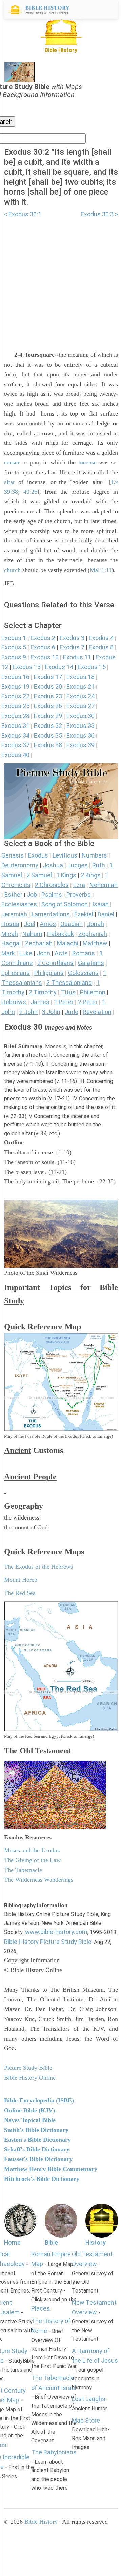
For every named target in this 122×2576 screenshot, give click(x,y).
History (96, 2242)
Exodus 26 (48, 706)
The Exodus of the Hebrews (38, 1567)
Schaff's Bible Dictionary (37, 2149)
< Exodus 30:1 (23, 214)
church (12, 570)
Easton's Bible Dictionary (37, 2140)
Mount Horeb (21, 1580)
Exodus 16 (15, 677)
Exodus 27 (80, 706)
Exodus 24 (80, 696)
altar (9, 482)
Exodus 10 (45, 657)
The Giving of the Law (32, 1860)
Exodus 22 (15, 696)
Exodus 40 (15, 755)
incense (87, 462)
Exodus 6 (43, 647)
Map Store (86, 2420)
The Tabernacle (23, 1870)
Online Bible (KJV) (29, 2110)
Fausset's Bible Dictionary (38, 2159)
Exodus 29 (48, 716)
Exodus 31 (15, 726)
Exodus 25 (15, 706)
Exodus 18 (80, 677)
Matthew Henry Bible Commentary (51, 2169)
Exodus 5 (14, 647)
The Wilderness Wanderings (39, 1880)
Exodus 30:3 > (99, 214)
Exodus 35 (48, 735)
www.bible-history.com (56, 1932)
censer (12, 462)
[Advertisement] (61, 280)
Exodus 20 (48, 687)
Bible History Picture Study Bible (48, 1942)
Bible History (41, 2522)
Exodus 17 (48, 677)
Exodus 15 (92, 667)
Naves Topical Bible (30, 2120)
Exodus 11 (77, 657)
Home (12, 2242)
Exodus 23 (48, 696)
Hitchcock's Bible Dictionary (42, 2179)
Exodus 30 (80, 716)
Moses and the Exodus (32, 1850)
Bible (51, 2242)
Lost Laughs (89, 2399)
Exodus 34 (15, 735)
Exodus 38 (48, 745)
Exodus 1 (14, 638)
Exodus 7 (72, 647)
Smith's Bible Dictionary (36, 2130)
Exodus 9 (14, 657)
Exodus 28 (15, 716)
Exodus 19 (15, 687)
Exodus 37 (15, 745)
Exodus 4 (101, 638)
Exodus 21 (80, 687)
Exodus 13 (27, 667)
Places (40, 2308)
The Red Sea (20, 1593)
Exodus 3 (72, 638)
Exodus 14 (59, 667)
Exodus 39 (80, 745)
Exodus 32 (48, 726)
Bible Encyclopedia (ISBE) (39, 2100)
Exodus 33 (80, 726)
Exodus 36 (80, 735)
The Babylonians (54, 2452)
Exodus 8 (101, 647)
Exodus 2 (43, 638)
